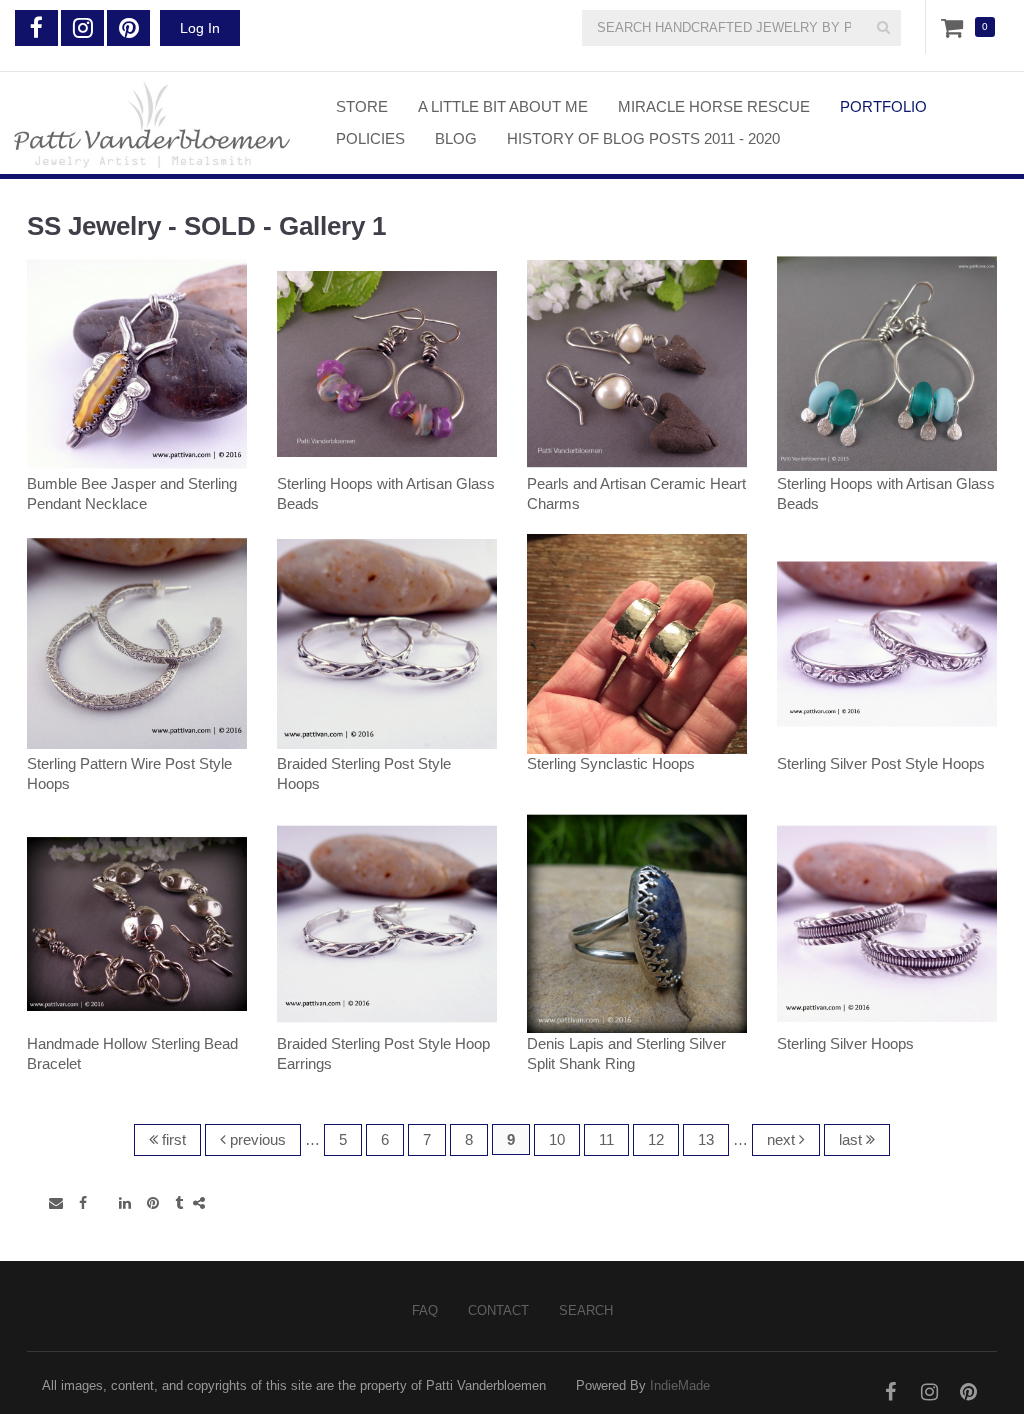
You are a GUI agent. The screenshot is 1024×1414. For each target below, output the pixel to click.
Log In (200, 28)
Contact (498, 1310)
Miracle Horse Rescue (714, 106)
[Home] (153, 123)
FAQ (425, 1310)
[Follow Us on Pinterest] (128, 28)
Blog (456, 138)
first (172, 1139)
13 (706, 1139)
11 (606, 1139)
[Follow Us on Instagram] (82, 28)
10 (557, 1139)
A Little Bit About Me (503, 106)
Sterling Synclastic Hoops (611, 763)
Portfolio (883, 106)
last (852, 1139)
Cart (956, 27)
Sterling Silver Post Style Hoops (881, 763)
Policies (370, 138)
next (783, 1139)
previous (256, 1139)
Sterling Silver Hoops (845, 1043)
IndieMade (680, 1385)
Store (362, 106)
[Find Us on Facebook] (36, 28)
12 (656, 1139)
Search (586, 1310)
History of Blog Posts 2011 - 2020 (643, 138)
